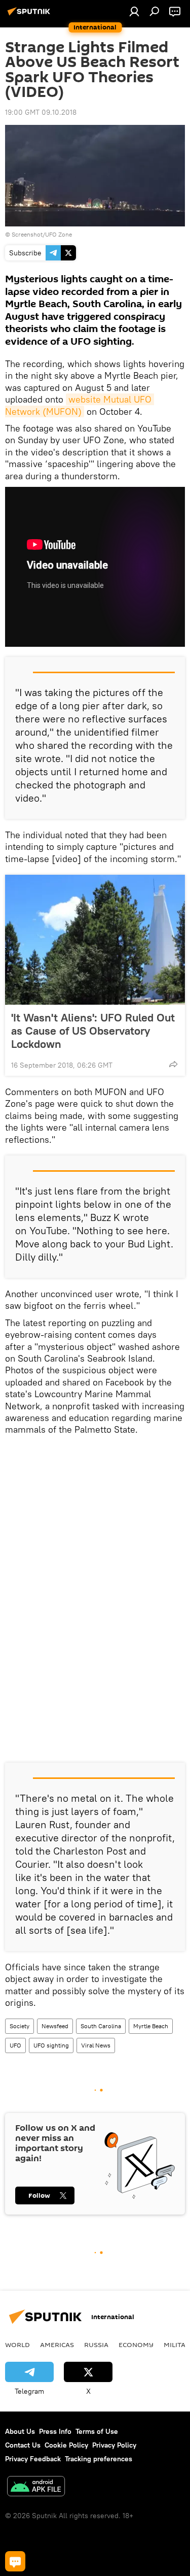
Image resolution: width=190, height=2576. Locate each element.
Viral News (96, 2045)
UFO (15, 2045)
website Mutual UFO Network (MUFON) (80, 405)
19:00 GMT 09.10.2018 (41, 112)
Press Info (55, 2431)
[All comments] (15, 2561)
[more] (173, 1064)
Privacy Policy (114, 2445)
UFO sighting (51, 2045)
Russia (96, 2344)
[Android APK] (36, 2487)
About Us (20, 2431)
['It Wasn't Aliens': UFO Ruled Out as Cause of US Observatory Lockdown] (95, 940)
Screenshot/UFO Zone (42, 234)
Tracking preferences (99, 2459)
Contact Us (23, 2445)
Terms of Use (97, 2431)
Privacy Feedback (33, 2459)
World (17, 2344)
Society (20, 2026)
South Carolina (101, 2026)
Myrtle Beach (151, 2026)
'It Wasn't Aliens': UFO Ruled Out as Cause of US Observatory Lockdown (93, 1031)
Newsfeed (55, 2026)
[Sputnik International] (30, 15)
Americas (57, 2344)
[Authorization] (134, 11)
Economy (136, 2344)
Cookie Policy (66, 2445)
